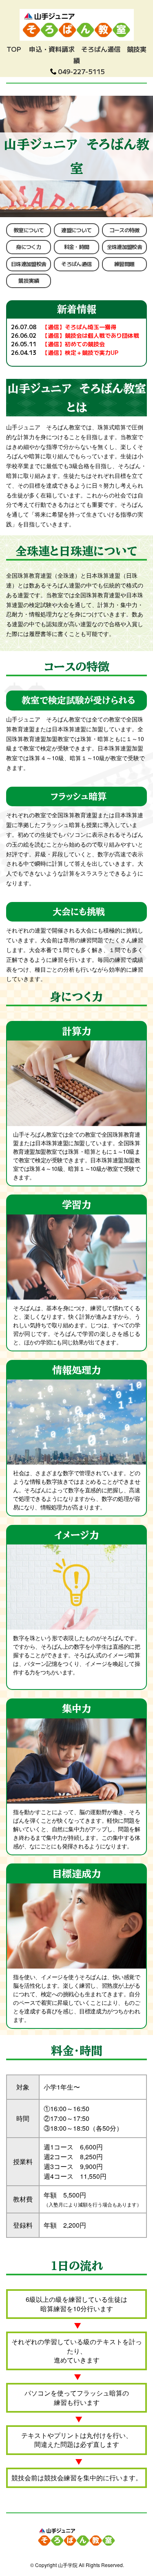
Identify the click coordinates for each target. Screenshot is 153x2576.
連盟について (76, 230)
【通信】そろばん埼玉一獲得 (79, 327)
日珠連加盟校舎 (29, 264)
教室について (29, 230)
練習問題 (124, 264)
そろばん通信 (101, 49)
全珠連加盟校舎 (124, 247)
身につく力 (29, 247)
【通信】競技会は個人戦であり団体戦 (91, 335)
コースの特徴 (124, 230)
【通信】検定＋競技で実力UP (80, 352)
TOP (14, 49)
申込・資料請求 (52, 49)
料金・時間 (77, 247)
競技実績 (28, 280)
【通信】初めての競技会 (73, 344)
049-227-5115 (81, 71)
